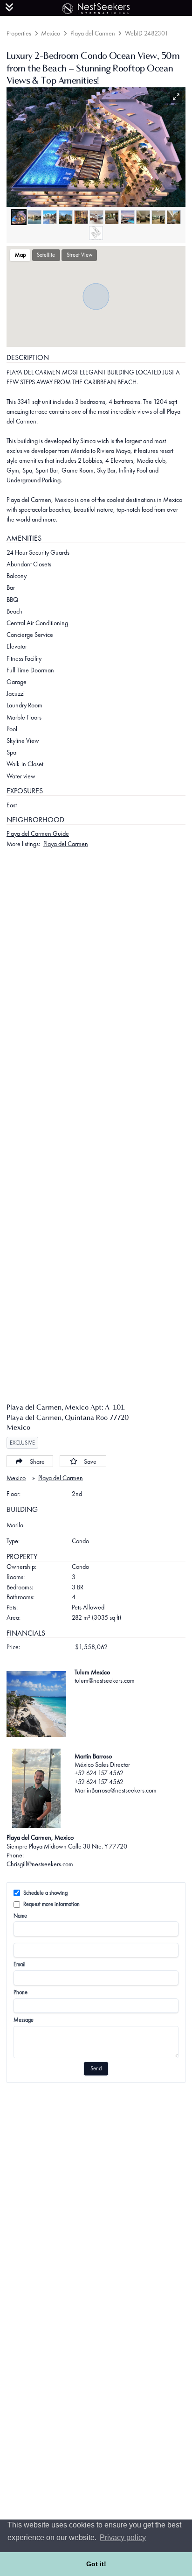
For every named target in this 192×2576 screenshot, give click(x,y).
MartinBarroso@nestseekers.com (116, 1790)
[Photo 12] (96, 233)
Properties (19, 33)
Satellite (46, 255)
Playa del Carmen (93, 33)
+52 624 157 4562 (99, 1773)
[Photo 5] (81, 217)
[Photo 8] (128, 217)
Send (96, 2068)
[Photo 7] (112, 217)
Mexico (51, 33)
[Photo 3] (50, 217)
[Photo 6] (96, 217)
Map (20, 255)
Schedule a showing (45, 1893)
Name (20, 1916)
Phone (21, 1992)
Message (24, 2020)
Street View (79, 255)
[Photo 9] (143, 217)
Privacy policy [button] (123, 2537)
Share (37, 1461)
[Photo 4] (66, 217)
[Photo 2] (34, 217)
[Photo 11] (174, 217)
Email (20, 1964)
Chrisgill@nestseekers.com (40, 1864)
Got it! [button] (96, 2564)
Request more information (51, 1904)
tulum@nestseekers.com (105, 1680)
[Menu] (9, 7)
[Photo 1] (19, 217)
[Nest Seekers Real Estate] (96, 7)
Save (90, 1461)
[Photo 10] (158, 217)
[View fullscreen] (176, 97)
